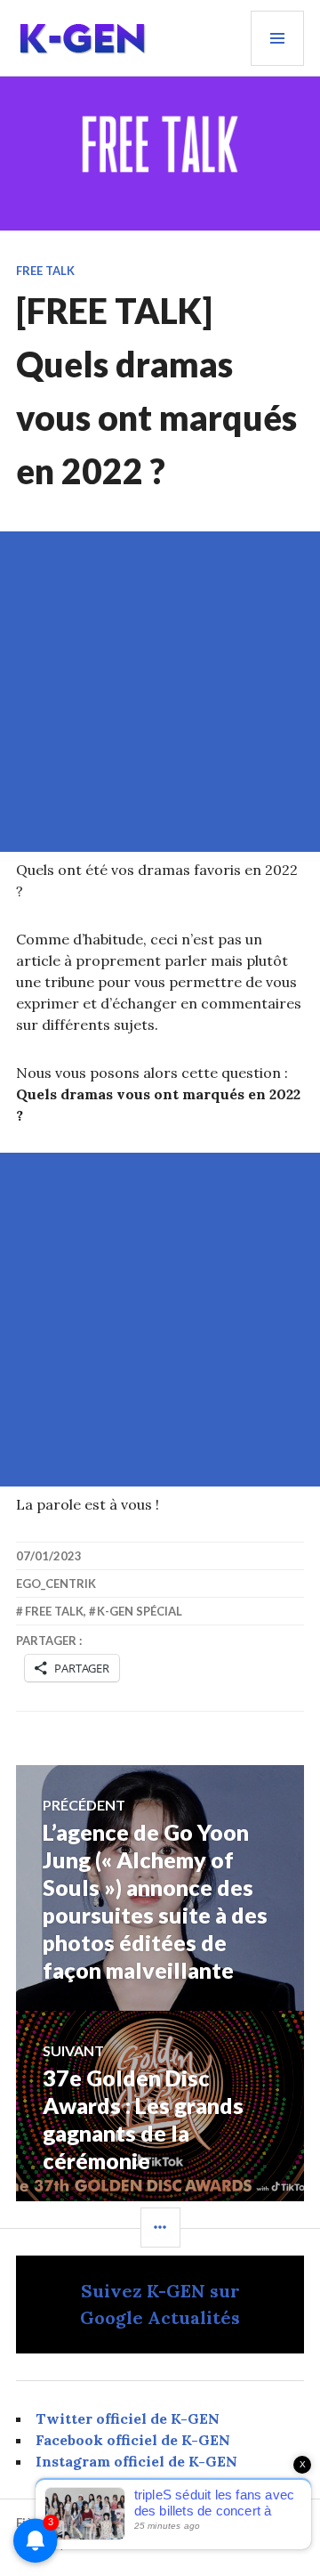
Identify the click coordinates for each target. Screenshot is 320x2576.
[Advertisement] (160, 692)
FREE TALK (45, 271)
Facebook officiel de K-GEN (133, 2440)
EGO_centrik (56, 1584)
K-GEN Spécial (140, 1611)
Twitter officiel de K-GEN (128, 2418)
